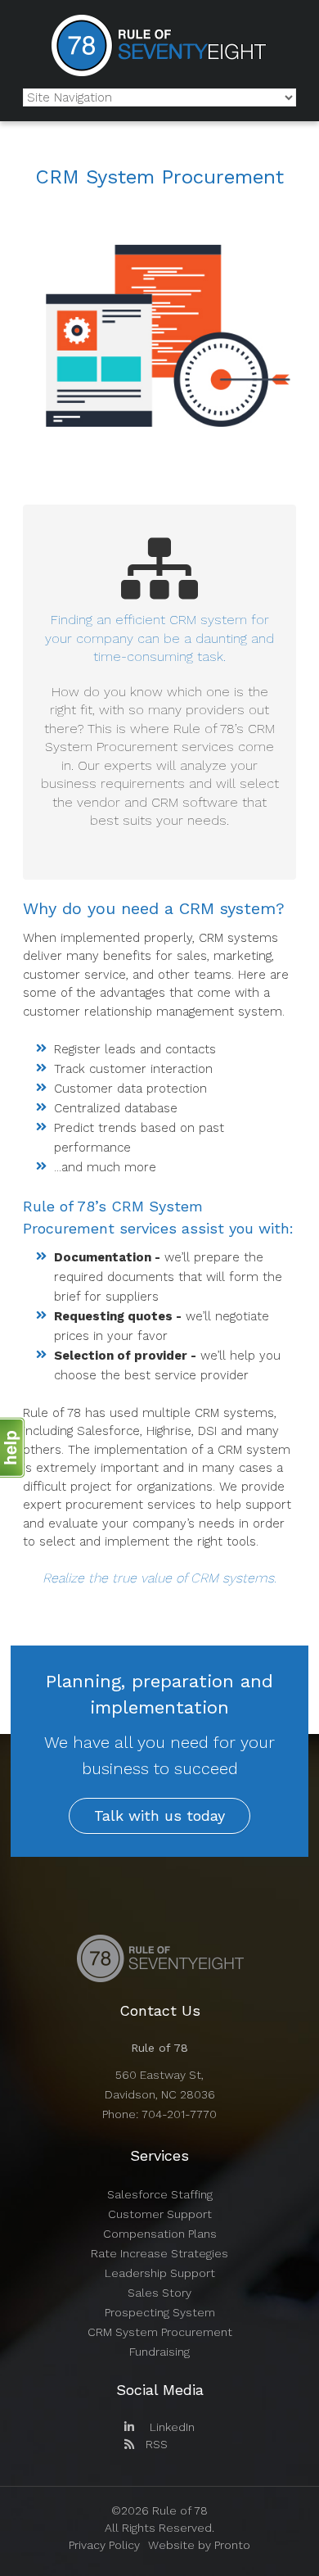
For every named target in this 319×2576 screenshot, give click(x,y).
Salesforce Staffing (160, 2194)
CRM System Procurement (160, 2332)
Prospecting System (160, 2312)
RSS (155, 2444)
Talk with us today (159, 1815)
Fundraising (159, 2352)
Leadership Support (160, 2273)
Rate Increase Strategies (159, 2253)
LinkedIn (171, 2427)
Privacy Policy (104, 2545)
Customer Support (160, 2214)
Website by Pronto (199, 2545)
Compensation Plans (160, 2234)
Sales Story (159, 2293)
